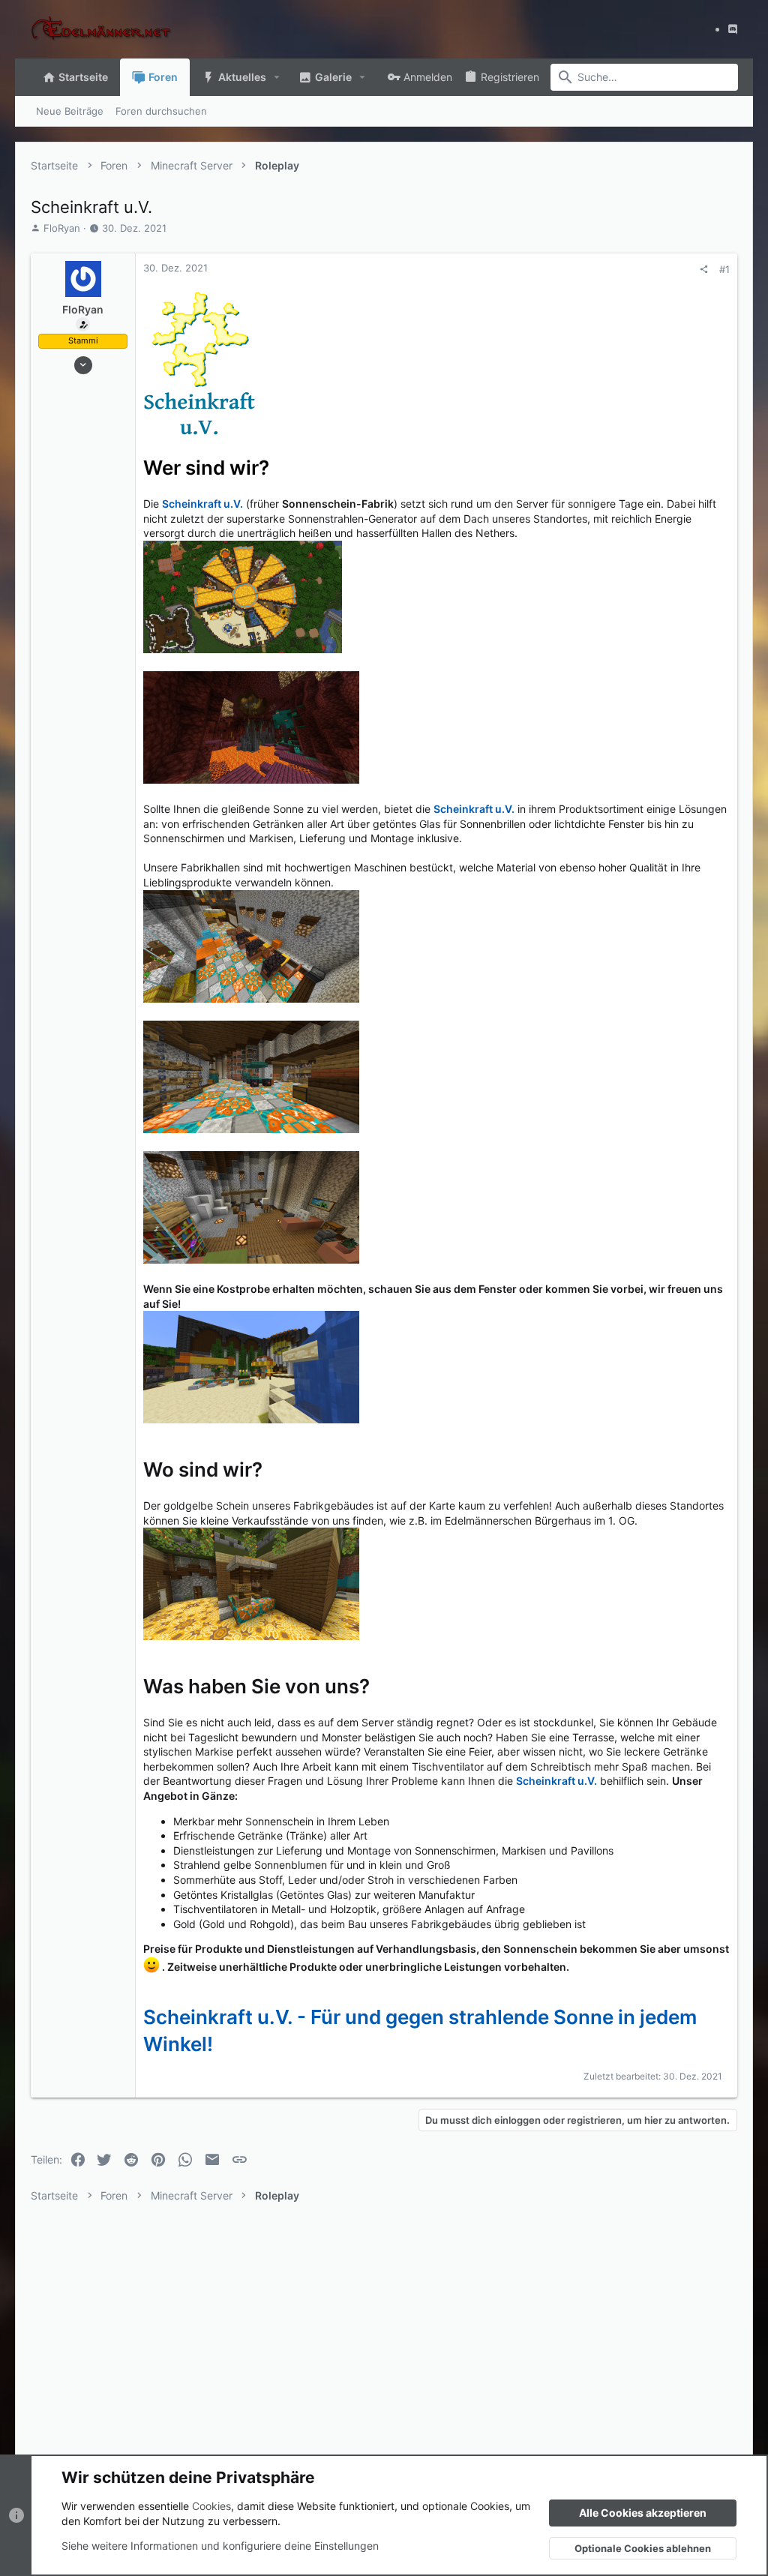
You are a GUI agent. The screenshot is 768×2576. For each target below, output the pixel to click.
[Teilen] (704, 270)
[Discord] (733, 29)
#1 (724, 269)
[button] (277, 77)
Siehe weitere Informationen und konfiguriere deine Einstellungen (220, 2546)
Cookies (211, 2506)
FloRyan (62, 228)
